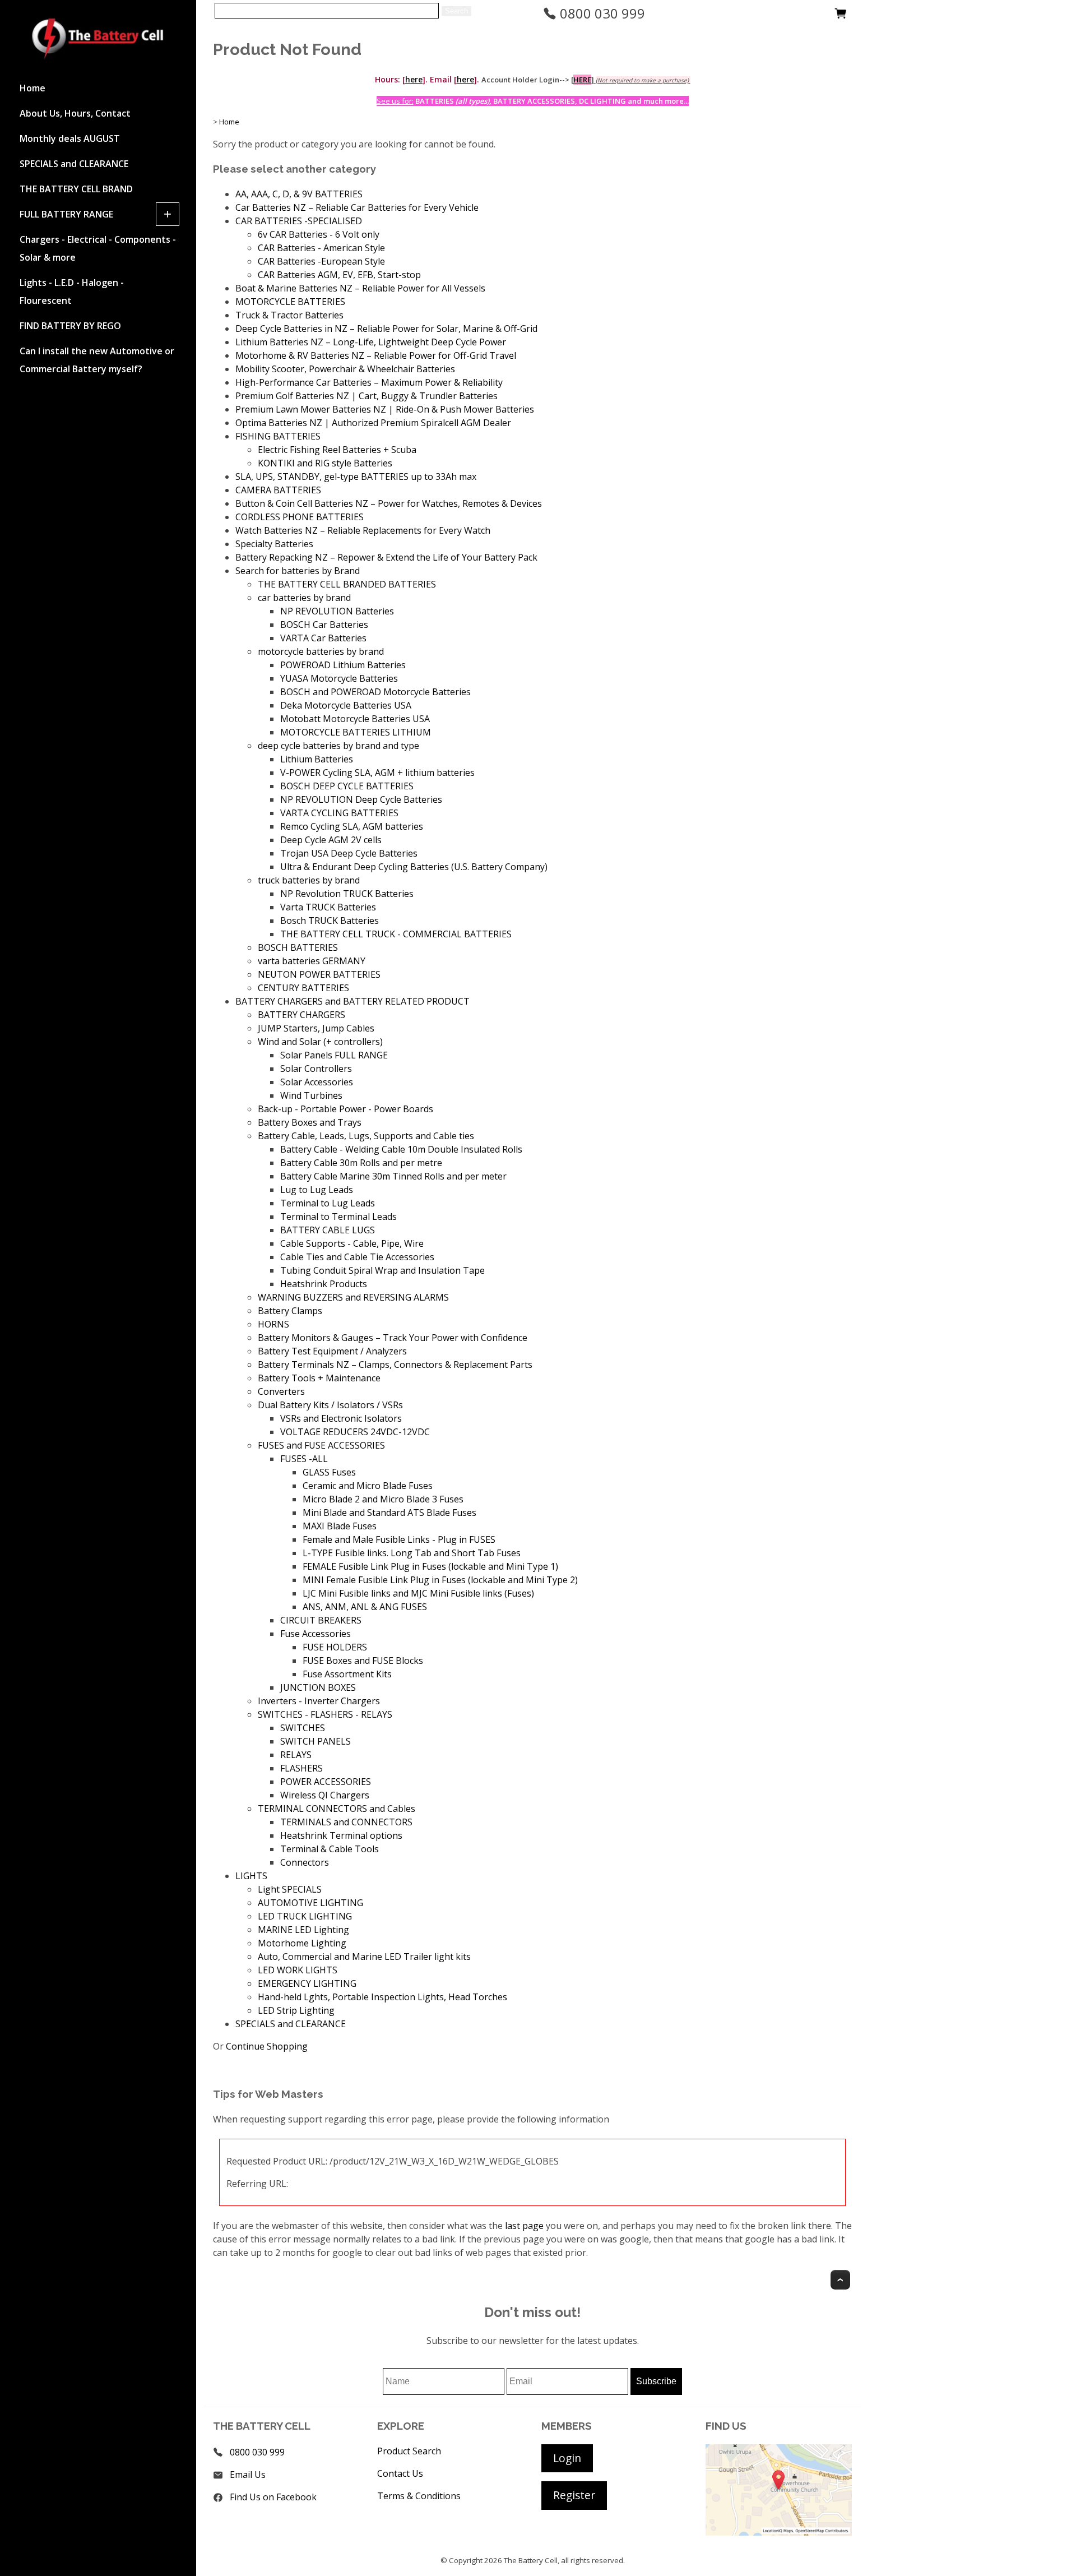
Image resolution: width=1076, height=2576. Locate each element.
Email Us (248, 2475)
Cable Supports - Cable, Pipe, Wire (352, 1243)
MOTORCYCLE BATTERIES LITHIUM (356, 732)
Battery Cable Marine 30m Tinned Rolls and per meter (393, 1176)
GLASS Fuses (329, 1472)
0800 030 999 (601, 13)
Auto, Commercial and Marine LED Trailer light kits (364, 1957)
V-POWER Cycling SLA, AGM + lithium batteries (377, 773)
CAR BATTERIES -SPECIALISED (299, 221)
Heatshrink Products (324, 1284)
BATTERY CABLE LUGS (328, 1230)
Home (33, 88)
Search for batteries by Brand (298, 571)
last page (524, 2226)
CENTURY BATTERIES (303, 988)
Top (840, 2280)
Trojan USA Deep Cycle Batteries (349, 853)
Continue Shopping (267, 2046)
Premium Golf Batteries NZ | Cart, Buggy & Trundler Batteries (367, 396)
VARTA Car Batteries (323, 638)
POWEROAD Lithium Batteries (343, 665)
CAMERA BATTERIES (278, 490)
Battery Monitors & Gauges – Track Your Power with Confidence (393, 1338)
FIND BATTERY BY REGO (70, 326)
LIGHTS (251, 1876)
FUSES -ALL (304, 1459)
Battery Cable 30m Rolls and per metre (361, 1163)
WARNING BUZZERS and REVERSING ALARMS (353, 1297)
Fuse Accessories (316, 1634)
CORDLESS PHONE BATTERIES (300, 517)
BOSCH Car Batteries (324, 625)
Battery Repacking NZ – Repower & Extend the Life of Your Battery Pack (386, 557)
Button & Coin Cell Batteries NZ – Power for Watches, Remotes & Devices (389, 503)
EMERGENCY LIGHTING (307, 1983)
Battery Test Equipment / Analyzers (332, 1351)
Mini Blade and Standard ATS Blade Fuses (389, 1513)
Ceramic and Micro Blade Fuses (368, 1486)
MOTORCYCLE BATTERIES (290, 302)
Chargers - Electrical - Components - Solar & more (98, 248)
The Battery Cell (531, 2560)
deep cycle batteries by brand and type (338, 746)
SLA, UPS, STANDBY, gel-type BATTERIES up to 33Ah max (356, 477)
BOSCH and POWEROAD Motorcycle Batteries (375, 692)
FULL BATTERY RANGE (66, 214)
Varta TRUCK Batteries (328, 907)
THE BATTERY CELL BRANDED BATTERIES (347, 584)
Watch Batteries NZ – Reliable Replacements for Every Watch (363, 530)
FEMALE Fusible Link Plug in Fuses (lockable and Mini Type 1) (430, 1566)
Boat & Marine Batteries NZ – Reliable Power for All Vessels (360, 288)
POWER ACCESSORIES (326, 1782)
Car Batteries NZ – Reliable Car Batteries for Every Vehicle (357, 207)
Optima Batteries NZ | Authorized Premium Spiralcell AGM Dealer (373, 423)
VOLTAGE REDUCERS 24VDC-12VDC (355, 1432)
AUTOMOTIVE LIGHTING (310, 1903)
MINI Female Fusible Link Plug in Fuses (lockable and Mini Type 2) (440, 1580)
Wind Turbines (311, 1095)
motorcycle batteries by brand (321, 651)
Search (456, 11)
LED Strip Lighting (296, 2010)
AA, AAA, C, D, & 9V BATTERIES (299, 194)
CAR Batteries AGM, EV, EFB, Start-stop (339, 275)
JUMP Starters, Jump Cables (316, 1028)
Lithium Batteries (317, 759)
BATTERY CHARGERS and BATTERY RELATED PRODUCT (353, 1001)
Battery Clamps (290, 1311)
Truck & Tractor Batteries (289, 315)
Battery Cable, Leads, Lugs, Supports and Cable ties (366, 1136)
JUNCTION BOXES (318, 1687)
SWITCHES (303, 1728)
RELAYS (296, 1755)
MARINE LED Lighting (303, 1930)
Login (567, 2458)
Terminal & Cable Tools (330, 1849)
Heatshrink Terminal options (341, 1835)
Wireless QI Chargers (325, 1795)
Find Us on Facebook (273, 2497)
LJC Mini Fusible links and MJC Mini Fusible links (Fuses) (418, 1593)
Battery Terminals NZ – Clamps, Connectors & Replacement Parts (395, 1365)
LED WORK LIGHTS (298, 1970)
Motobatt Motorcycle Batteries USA (355, 719)
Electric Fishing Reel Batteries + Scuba (337, 450)
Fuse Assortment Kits (347, 1674)
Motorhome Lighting (302, 1943)
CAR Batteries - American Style (321, 248)
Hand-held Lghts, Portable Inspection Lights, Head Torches (382, 1997)
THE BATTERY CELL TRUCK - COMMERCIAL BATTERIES (396, 934)
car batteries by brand (304, 598)
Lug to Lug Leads (317, 1190)
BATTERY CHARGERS (302, 1015)
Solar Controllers (316, 1069)
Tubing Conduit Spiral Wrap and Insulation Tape (382, 1270)
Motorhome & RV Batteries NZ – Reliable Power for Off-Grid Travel (376, 355)
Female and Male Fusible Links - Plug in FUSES (399, 1539)
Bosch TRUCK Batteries (330, 921)
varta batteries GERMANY (312, 961)
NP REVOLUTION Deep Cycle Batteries (361, 799)
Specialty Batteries (274, 544)
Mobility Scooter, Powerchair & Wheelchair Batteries (345, 369)
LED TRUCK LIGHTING (305, 1916)
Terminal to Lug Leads (328, 1203)
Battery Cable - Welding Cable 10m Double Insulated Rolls (401, 1149)
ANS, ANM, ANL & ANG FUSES (365, 1607)
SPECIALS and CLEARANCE (74, 164)
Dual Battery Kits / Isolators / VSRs (330, 1405)
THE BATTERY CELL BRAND (76, 189)
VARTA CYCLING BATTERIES (339, 813)
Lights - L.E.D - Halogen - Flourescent (72, 292)
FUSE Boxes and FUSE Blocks (363, 1661)
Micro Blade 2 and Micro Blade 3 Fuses (383, 1499)
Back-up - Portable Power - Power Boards (345, 1109)
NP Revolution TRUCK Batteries (347, 894)
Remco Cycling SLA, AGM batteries (352, 826)
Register (574, 2495)
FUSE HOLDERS (335, 1647)
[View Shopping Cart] (841, 16)
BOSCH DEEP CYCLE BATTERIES (347, 786)
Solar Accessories (317, 1082)
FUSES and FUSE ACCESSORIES (321, 1445)
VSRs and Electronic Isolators (341, 1418)
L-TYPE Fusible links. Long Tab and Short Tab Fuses (412, 1553)
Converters (281, 1391)
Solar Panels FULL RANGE (334, 1055)
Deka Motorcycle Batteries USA (346, 705)
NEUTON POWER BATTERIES (319, 974)
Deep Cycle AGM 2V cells (331, 840)
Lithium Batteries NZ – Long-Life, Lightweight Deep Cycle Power (371, 342)
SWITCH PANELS (316, 1741)
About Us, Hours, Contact (75, 113)
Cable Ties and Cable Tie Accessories (357, 1257)
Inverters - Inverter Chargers (319, 1701)
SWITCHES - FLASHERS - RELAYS (325, 1714)
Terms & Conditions (419, 2496)
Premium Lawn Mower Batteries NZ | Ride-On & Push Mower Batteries (385, 409)
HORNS (273, 1324)
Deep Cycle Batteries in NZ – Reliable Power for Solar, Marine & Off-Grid (386, 329)
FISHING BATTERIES (278, 436)
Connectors (305, 1862)
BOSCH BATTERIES (298, 947)
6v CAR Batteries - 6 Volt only (319, 234)
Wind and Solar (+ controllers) (320, 1042)
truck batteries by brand (309, 880)
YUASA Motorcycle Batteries (339, 678)
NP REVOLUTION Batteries (337, 611)
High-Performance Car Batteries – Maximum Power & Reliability (369, 382)
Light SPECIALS (290, 1889)
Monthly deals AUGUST (70, 138)
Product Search (409, 2451)
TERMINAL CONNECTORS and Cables (337, 1809)
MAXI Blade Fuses (340, 1526)
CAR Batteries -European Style (321, 261)
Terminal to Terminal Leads (338, 1217)
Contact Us (400, 2473)
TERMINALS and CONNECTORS (346, 1822)
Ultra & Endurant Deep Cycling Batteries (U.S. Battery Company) (414, 867)
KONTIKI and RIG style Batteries (325, 463)
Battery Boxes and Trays (310, 1122)
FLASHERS (302, 1768)
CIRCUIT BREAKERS (321, 1620)
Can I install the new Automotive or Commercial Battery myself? (97, 360)
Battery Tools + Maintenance (319, 1378)
